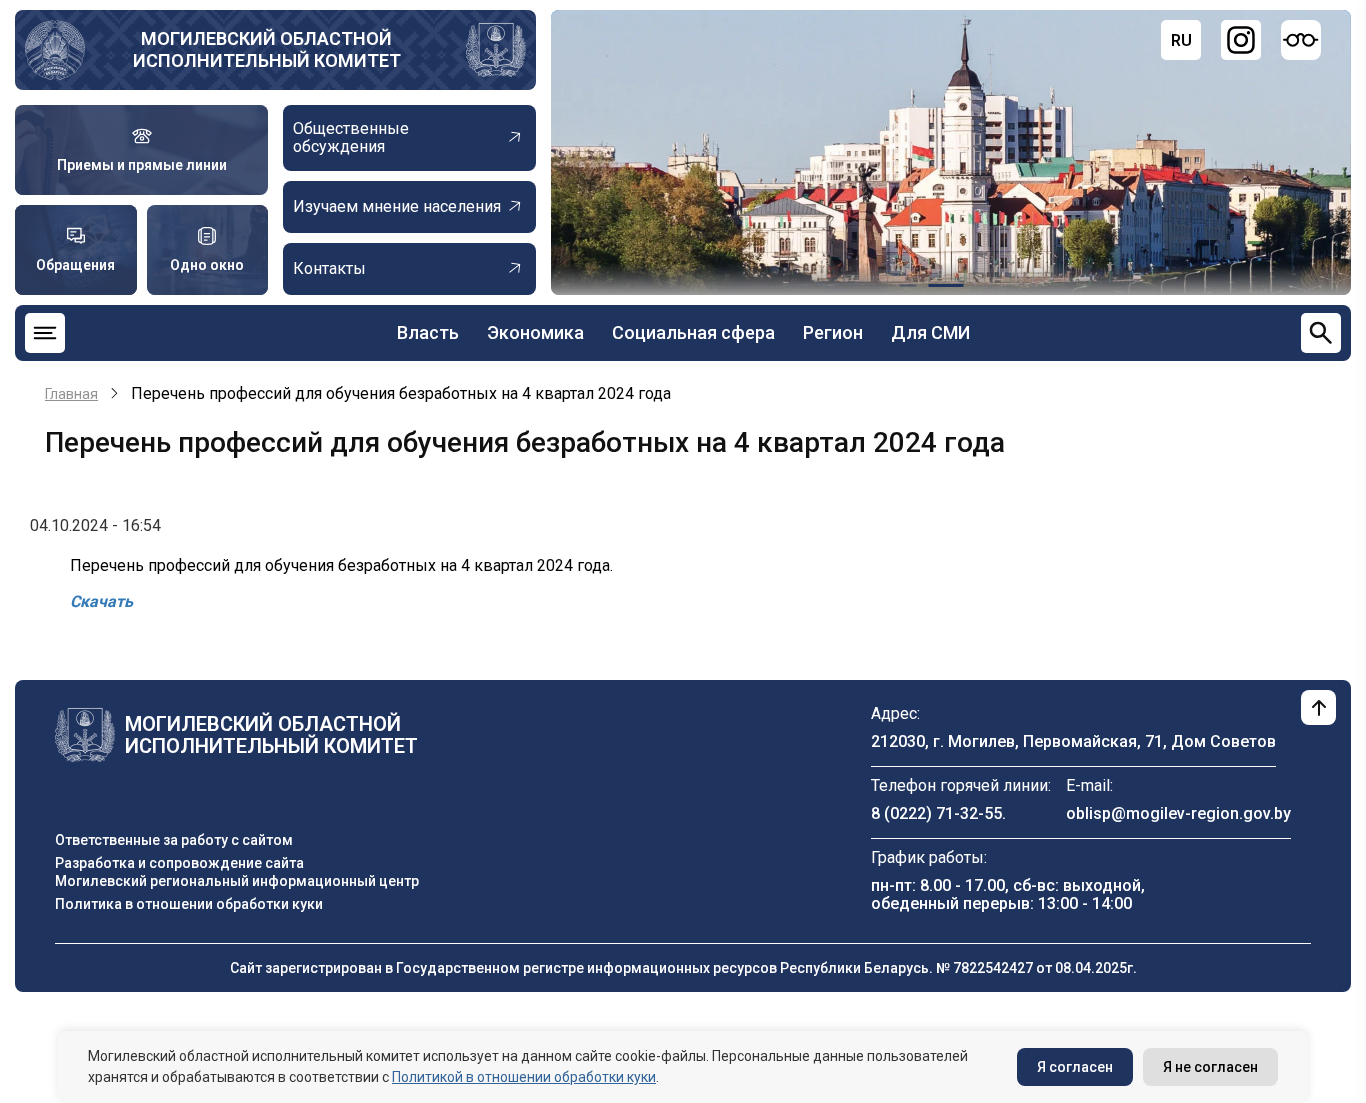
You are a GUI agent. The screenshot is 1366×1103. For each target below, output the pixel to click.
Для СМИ (930, 332)
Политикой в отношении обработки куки (524, 1077)
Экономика (535, 332)
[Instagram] (1241, 40)
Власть (428, 332)
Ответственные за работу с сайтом (174, 840)
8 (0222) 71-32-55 (936, 813)
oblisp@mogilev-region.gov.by (1178, 813)
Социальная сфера (693, 332)
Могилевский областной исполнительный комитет (267, 49)
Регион (833, 332)
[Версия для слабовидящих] (1301, 40)
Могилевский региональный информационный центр (237, 881)
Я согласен (1075, 1067)
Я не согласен (1210, 1067)
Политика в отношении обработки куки (189, 904)
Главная (71, 394)
